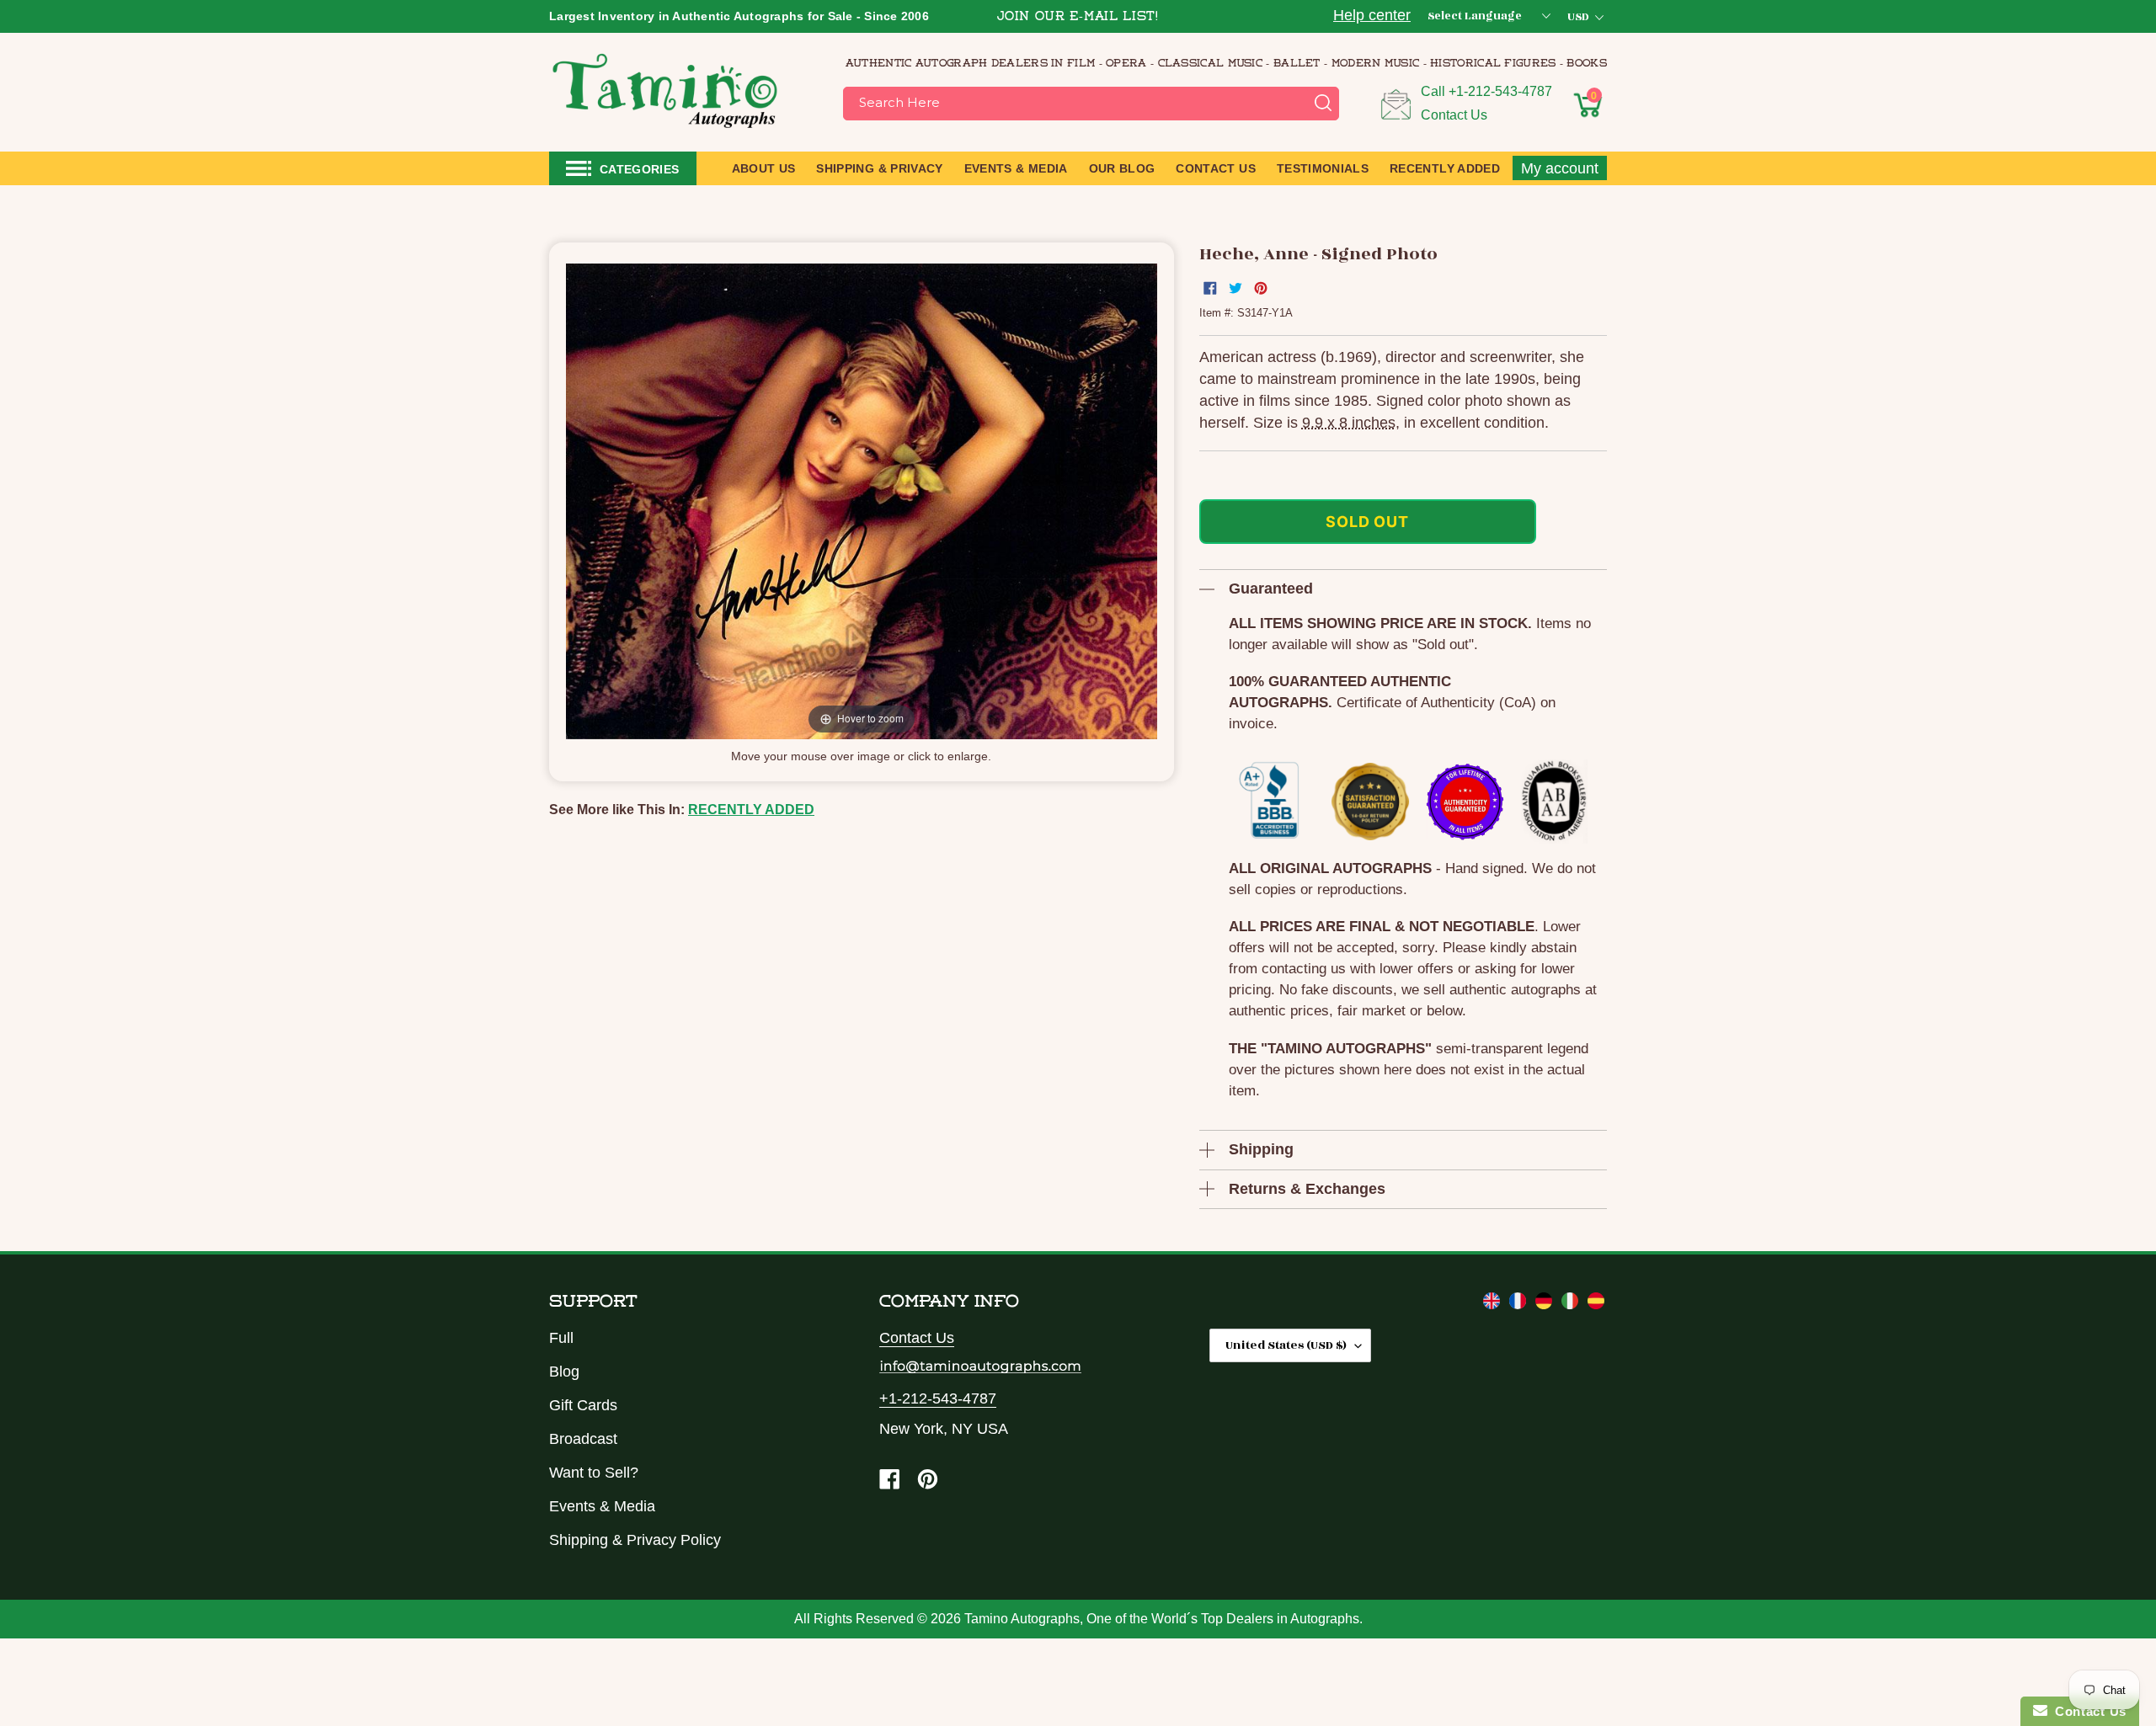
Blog (564, 1372)
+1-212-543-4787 (1500, 91)
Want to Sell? (594, 1473)
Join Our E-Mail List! (1078, 17)
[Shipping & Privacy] (1494, 1304)
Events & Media (602, 1506)
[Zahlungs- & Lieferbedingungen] (1546, 1304)
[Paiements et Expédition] (1520, 1304)
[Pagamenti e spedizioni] (1572, 1304)
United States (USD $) (1286, 1345)
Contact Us (1454, 115)
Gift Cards (583, 1405)
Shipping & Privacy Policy (635, 1540)
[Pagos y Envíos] (1596, 1304)
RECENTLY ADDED (751, 810)
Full (561, 1338)
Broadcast (583, 1439)
